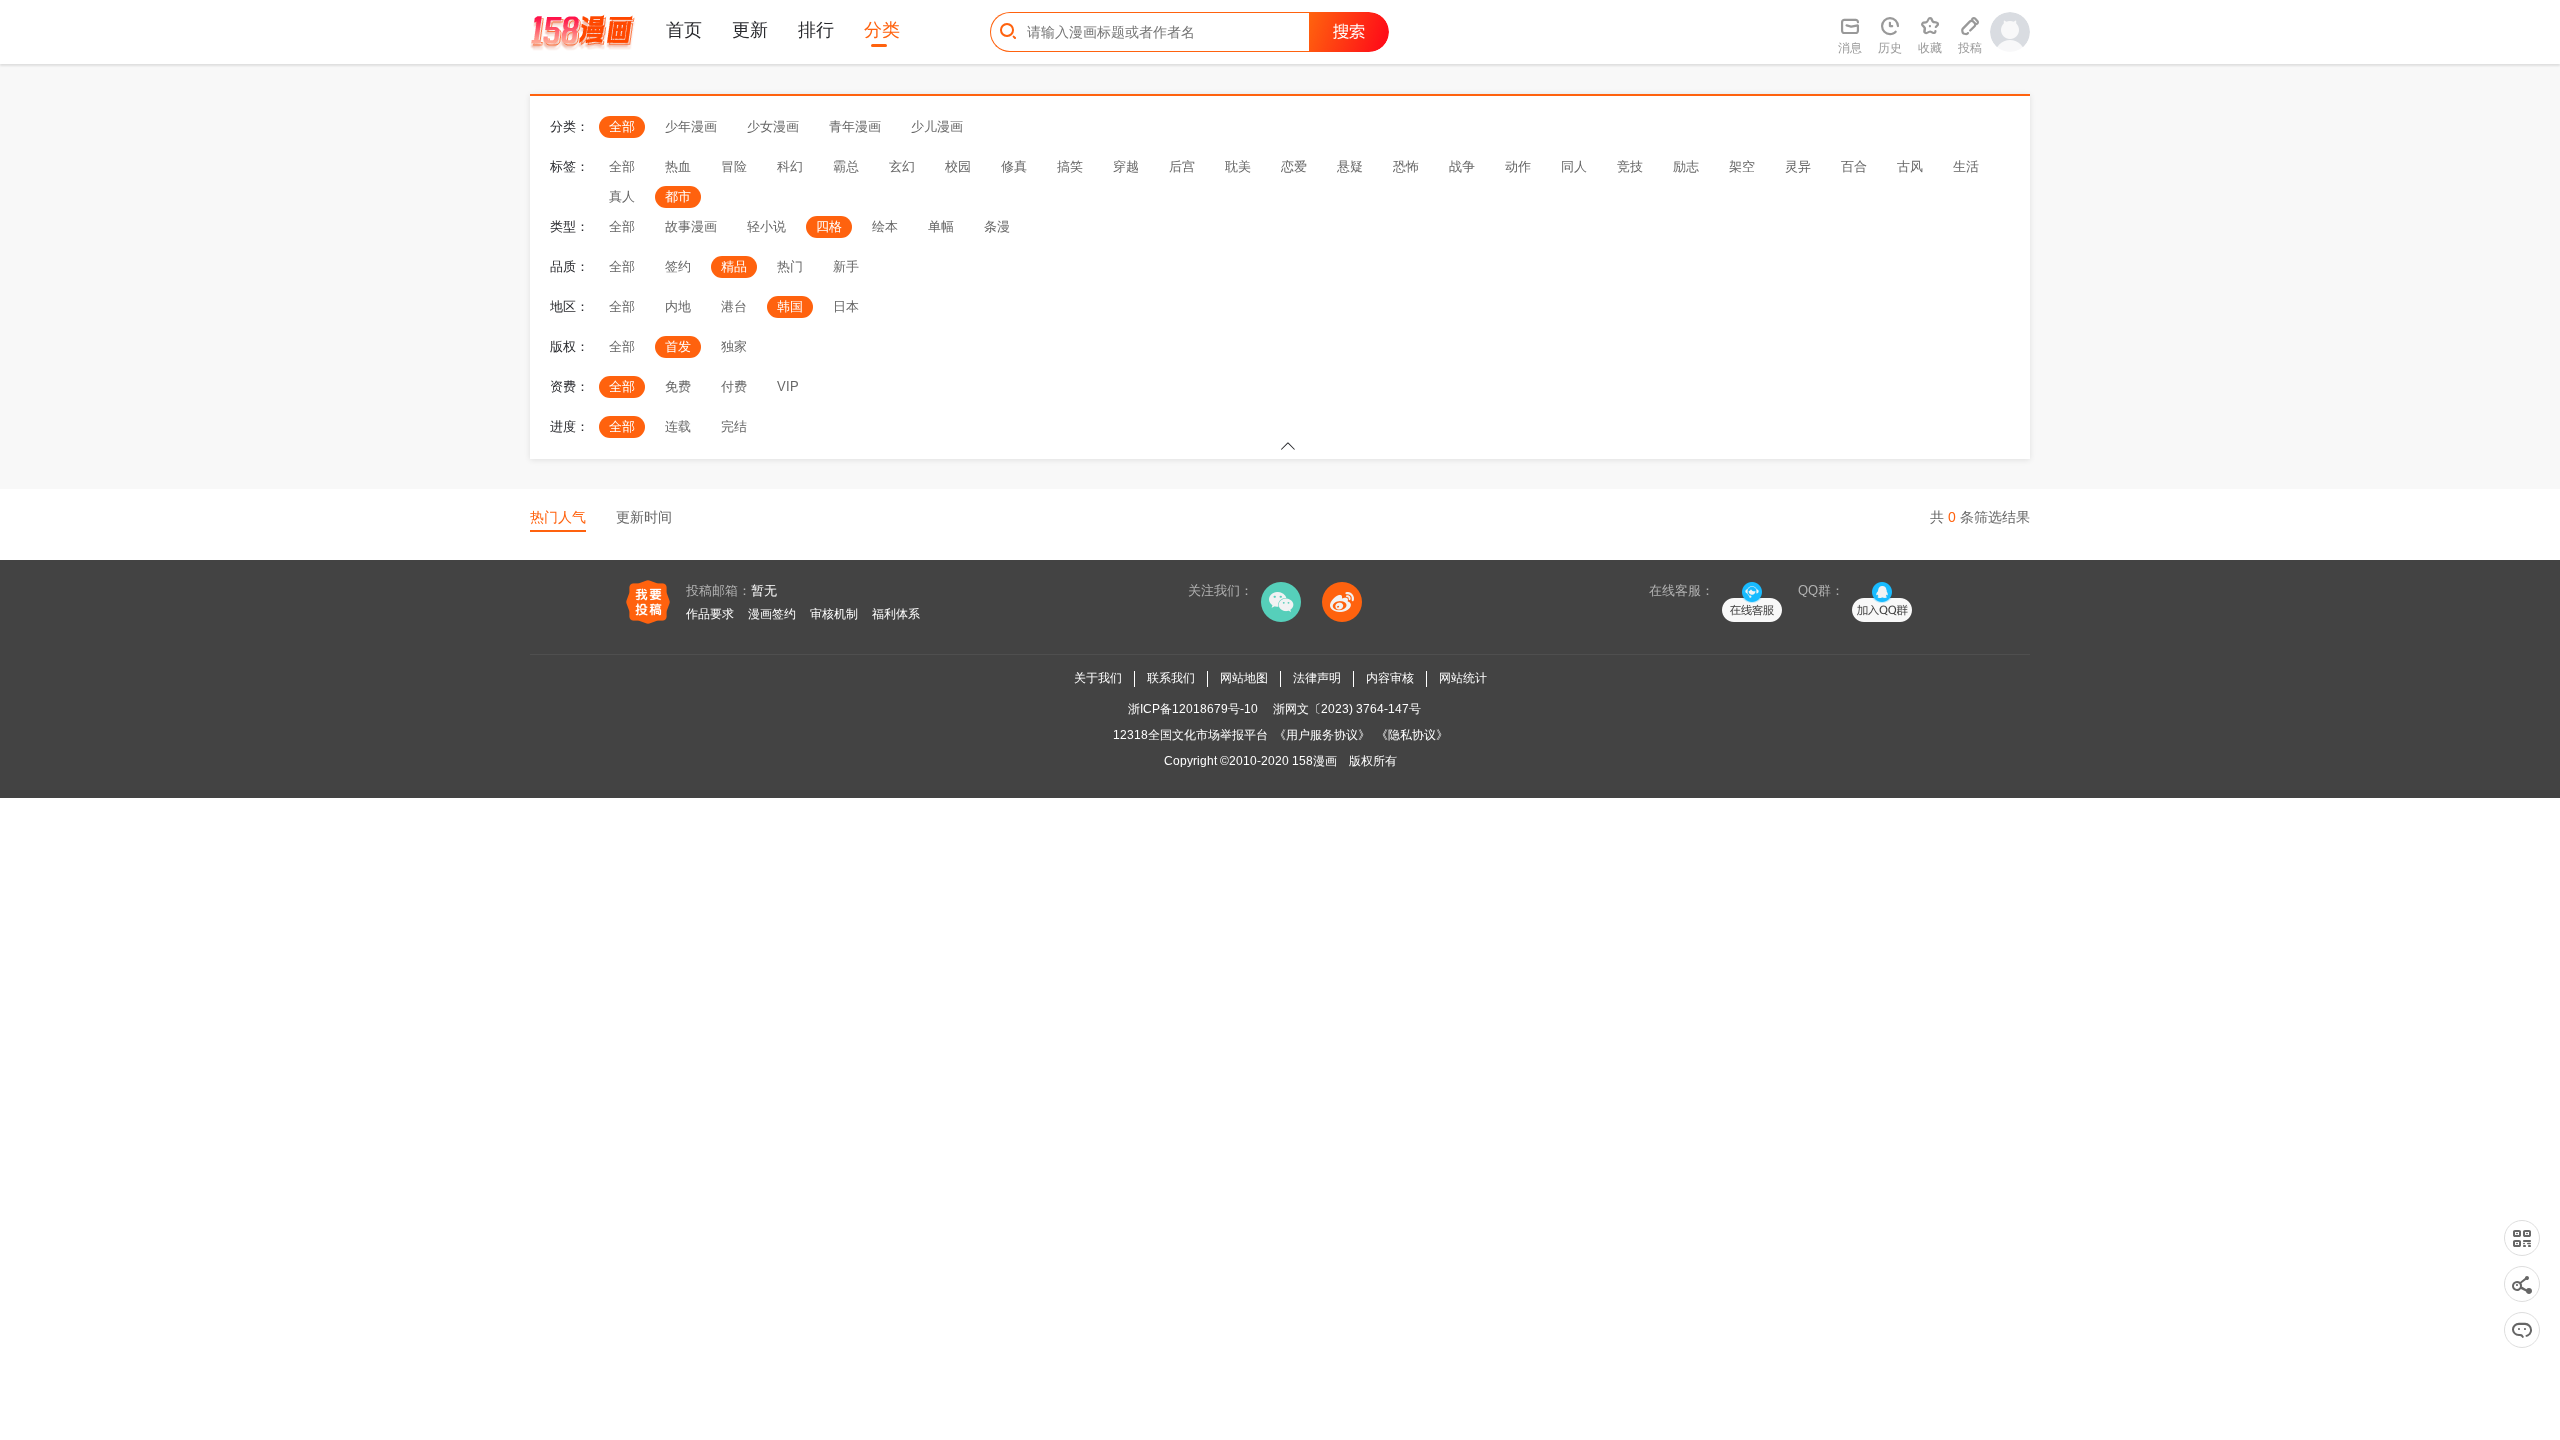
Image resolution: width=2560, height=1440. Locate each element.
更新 (750, 30)
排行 (816, 30)
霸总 (846, 166)
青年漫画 (855, 126)
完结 (734, 426)
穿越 (1126, 166)
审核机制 (834, 614)
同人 (1574, 166)
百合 (1854, 166)
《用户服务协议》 (1322, 735)
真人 (622, 196)
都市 (678, 196)
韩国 (790, 306)
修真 (1014, 166)
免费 (678, 386)
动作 (1518, 166)
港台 (734, 306)
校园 (958, 166)
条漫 (997, 226)
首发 (678, 346)
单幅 (941, 226)
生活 (1966, 166)
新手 (846, 266)
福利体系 (896, 614)
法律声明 (1317, 678)
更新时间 (644, 517)
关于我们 (1098, 678)
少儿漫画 (937, 126)
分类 (882, 30)
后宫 (1182, 166)
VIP (788, 386)
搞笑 (1070, 166)
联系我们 (1171, 678)
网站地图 (1244, 678)
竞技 (1630, 166)
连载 (678, 426)
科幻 (790, 166)
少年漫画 (691, 126)
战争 (1462, 166)
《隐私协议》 (1412, 735)
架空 (1742, 166)
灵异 (1798, 166)
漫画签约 (772, 614)
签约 (678, 266)
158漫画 (1314, 761)
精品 (734, 266)
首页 (684, 30)
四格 (829, 226)
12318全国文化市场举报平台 (1190, 735)
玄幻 (902, 166)
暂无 (764, 590)
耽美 (1238, 166)
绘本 (885, 226)
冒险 (734, 166)
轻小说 (766, 226)
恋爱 (1294, 166)
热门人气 (558, 517)
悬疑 (1350, 166)
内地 (678, 306)
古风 (1910, 166)
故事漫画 (691, 226)
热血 (678, 166)
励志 (1686, 166)
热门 (790, 266)
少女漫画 (773, 126)
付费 (734, 386)
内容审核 (1390, 678)
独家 (734, 346)
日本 (846, 306)
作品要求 (710, 614)
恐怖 (1406, 166)
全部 (622, 126)
